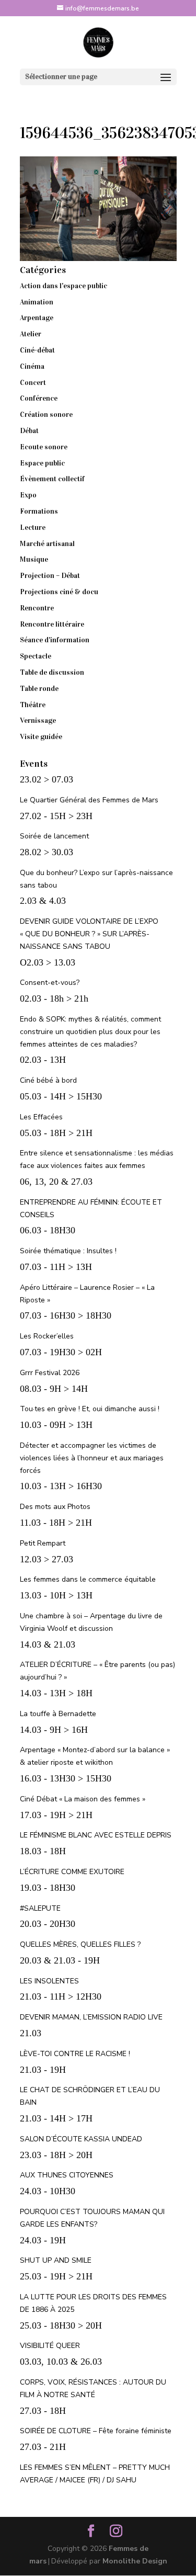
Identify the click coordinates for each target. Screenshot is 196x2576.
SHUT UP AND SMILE (56, 2260)
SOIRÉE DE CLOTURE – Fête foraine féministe (96, 2431)
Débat (29, 431)
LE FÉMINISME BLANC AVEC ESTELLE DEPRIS (96, 1835)
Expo (28, 495)
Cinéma (32, 366)
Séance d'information (55, 640)
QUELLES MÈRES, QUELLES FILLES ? (80, 1944)
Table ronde (39, 689)
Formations (39, 511)
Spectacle (36, 656)
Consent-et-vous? (50, 983)
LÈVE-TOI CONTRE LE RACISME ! (75, 2054)
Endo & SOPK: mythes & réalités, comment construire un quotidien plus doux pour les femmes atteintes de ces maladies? (90, 1032)
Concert (33, 383)
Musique (34, 559)
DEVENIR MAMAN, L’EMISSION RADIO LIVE (91, 2017)
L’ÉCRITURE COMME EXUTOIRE (72, 1872)
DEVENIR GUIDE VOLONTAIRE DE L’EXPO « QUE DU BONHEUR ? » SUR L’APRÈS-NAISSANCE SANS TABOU (89, 934)
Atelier (31, 334)
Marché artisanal (47, 544)
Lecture (33, 527)
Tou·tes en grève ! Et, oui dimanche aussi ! (90, 1409)
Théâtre (33, 705)
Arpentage (37, 318)
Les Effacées (41, 1117)
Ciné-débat (37, 350)
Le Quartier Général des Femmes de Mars (89, 800)
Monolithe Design (135, 2561)
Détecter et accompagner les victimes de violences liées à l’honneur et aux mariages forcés (92, 1458)
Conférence (39, 398)
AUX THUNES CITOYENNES (67, 2175)
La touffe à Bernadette (58, 1714)
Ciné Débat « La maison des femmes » (83, 1799)
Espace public (42, 463)
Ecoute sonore (44, 447)
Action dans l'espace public (64, 286)
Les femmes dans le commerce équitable (88, 1579)
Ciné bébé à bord (48, 1080)
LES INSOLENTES (49, 1981)
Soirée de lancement (54, 836)
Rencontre (37, 608)
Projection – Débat (50, 576)
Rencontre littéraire (52, 624)
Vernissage (38, 720)
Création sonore (46, 415)
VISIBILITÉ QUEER (50, 2346)
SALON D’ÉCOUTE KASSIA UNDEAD (81, 2139)
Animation (37, 302)
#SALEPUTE (40, 1908)
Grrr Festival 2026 (50, 1373)
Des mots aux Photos (55, 1507)
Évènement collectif (52, 479)
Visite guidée (41, 737)
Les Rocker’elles (47, 1336)
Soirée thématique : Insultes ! (68, 1251)
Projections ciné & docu (59, 592)
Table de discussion (52, 672)
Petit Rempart (43, 1543)
